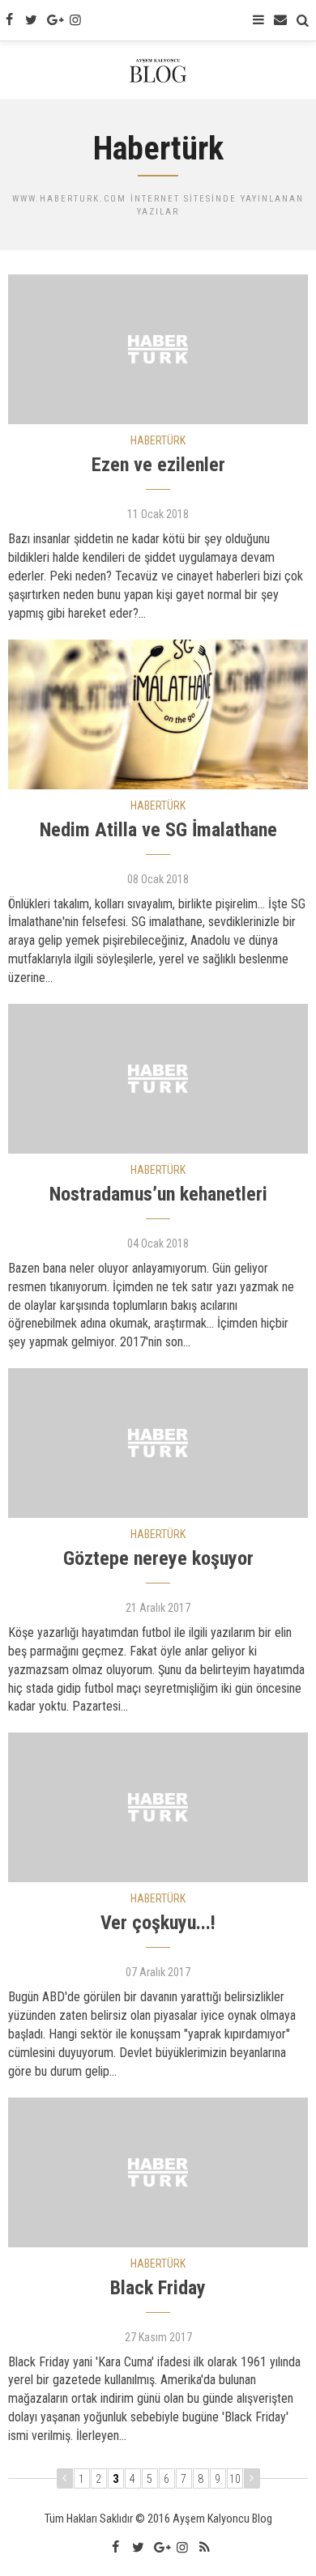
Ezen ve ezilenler (158, 465)
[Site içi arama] (303, 20)
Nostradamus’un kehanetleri (158, 1194)
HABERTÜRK (158, 440)
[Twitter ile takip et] (31, 20)
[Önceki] (65, 2478)
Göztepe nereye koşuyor (158, 1558)
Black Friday (158, 2288)
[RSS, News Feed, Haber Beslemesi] (204, 2548)
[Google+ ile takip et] (53, 20)
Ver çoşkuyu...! (158, 1923)
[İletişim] (280, 20)
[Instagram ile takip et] (75, 20)
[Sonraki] (252, 2478)
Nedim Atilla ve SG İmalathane (158, 830)
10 (235, 2479)
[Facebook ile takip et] (9, 20)
